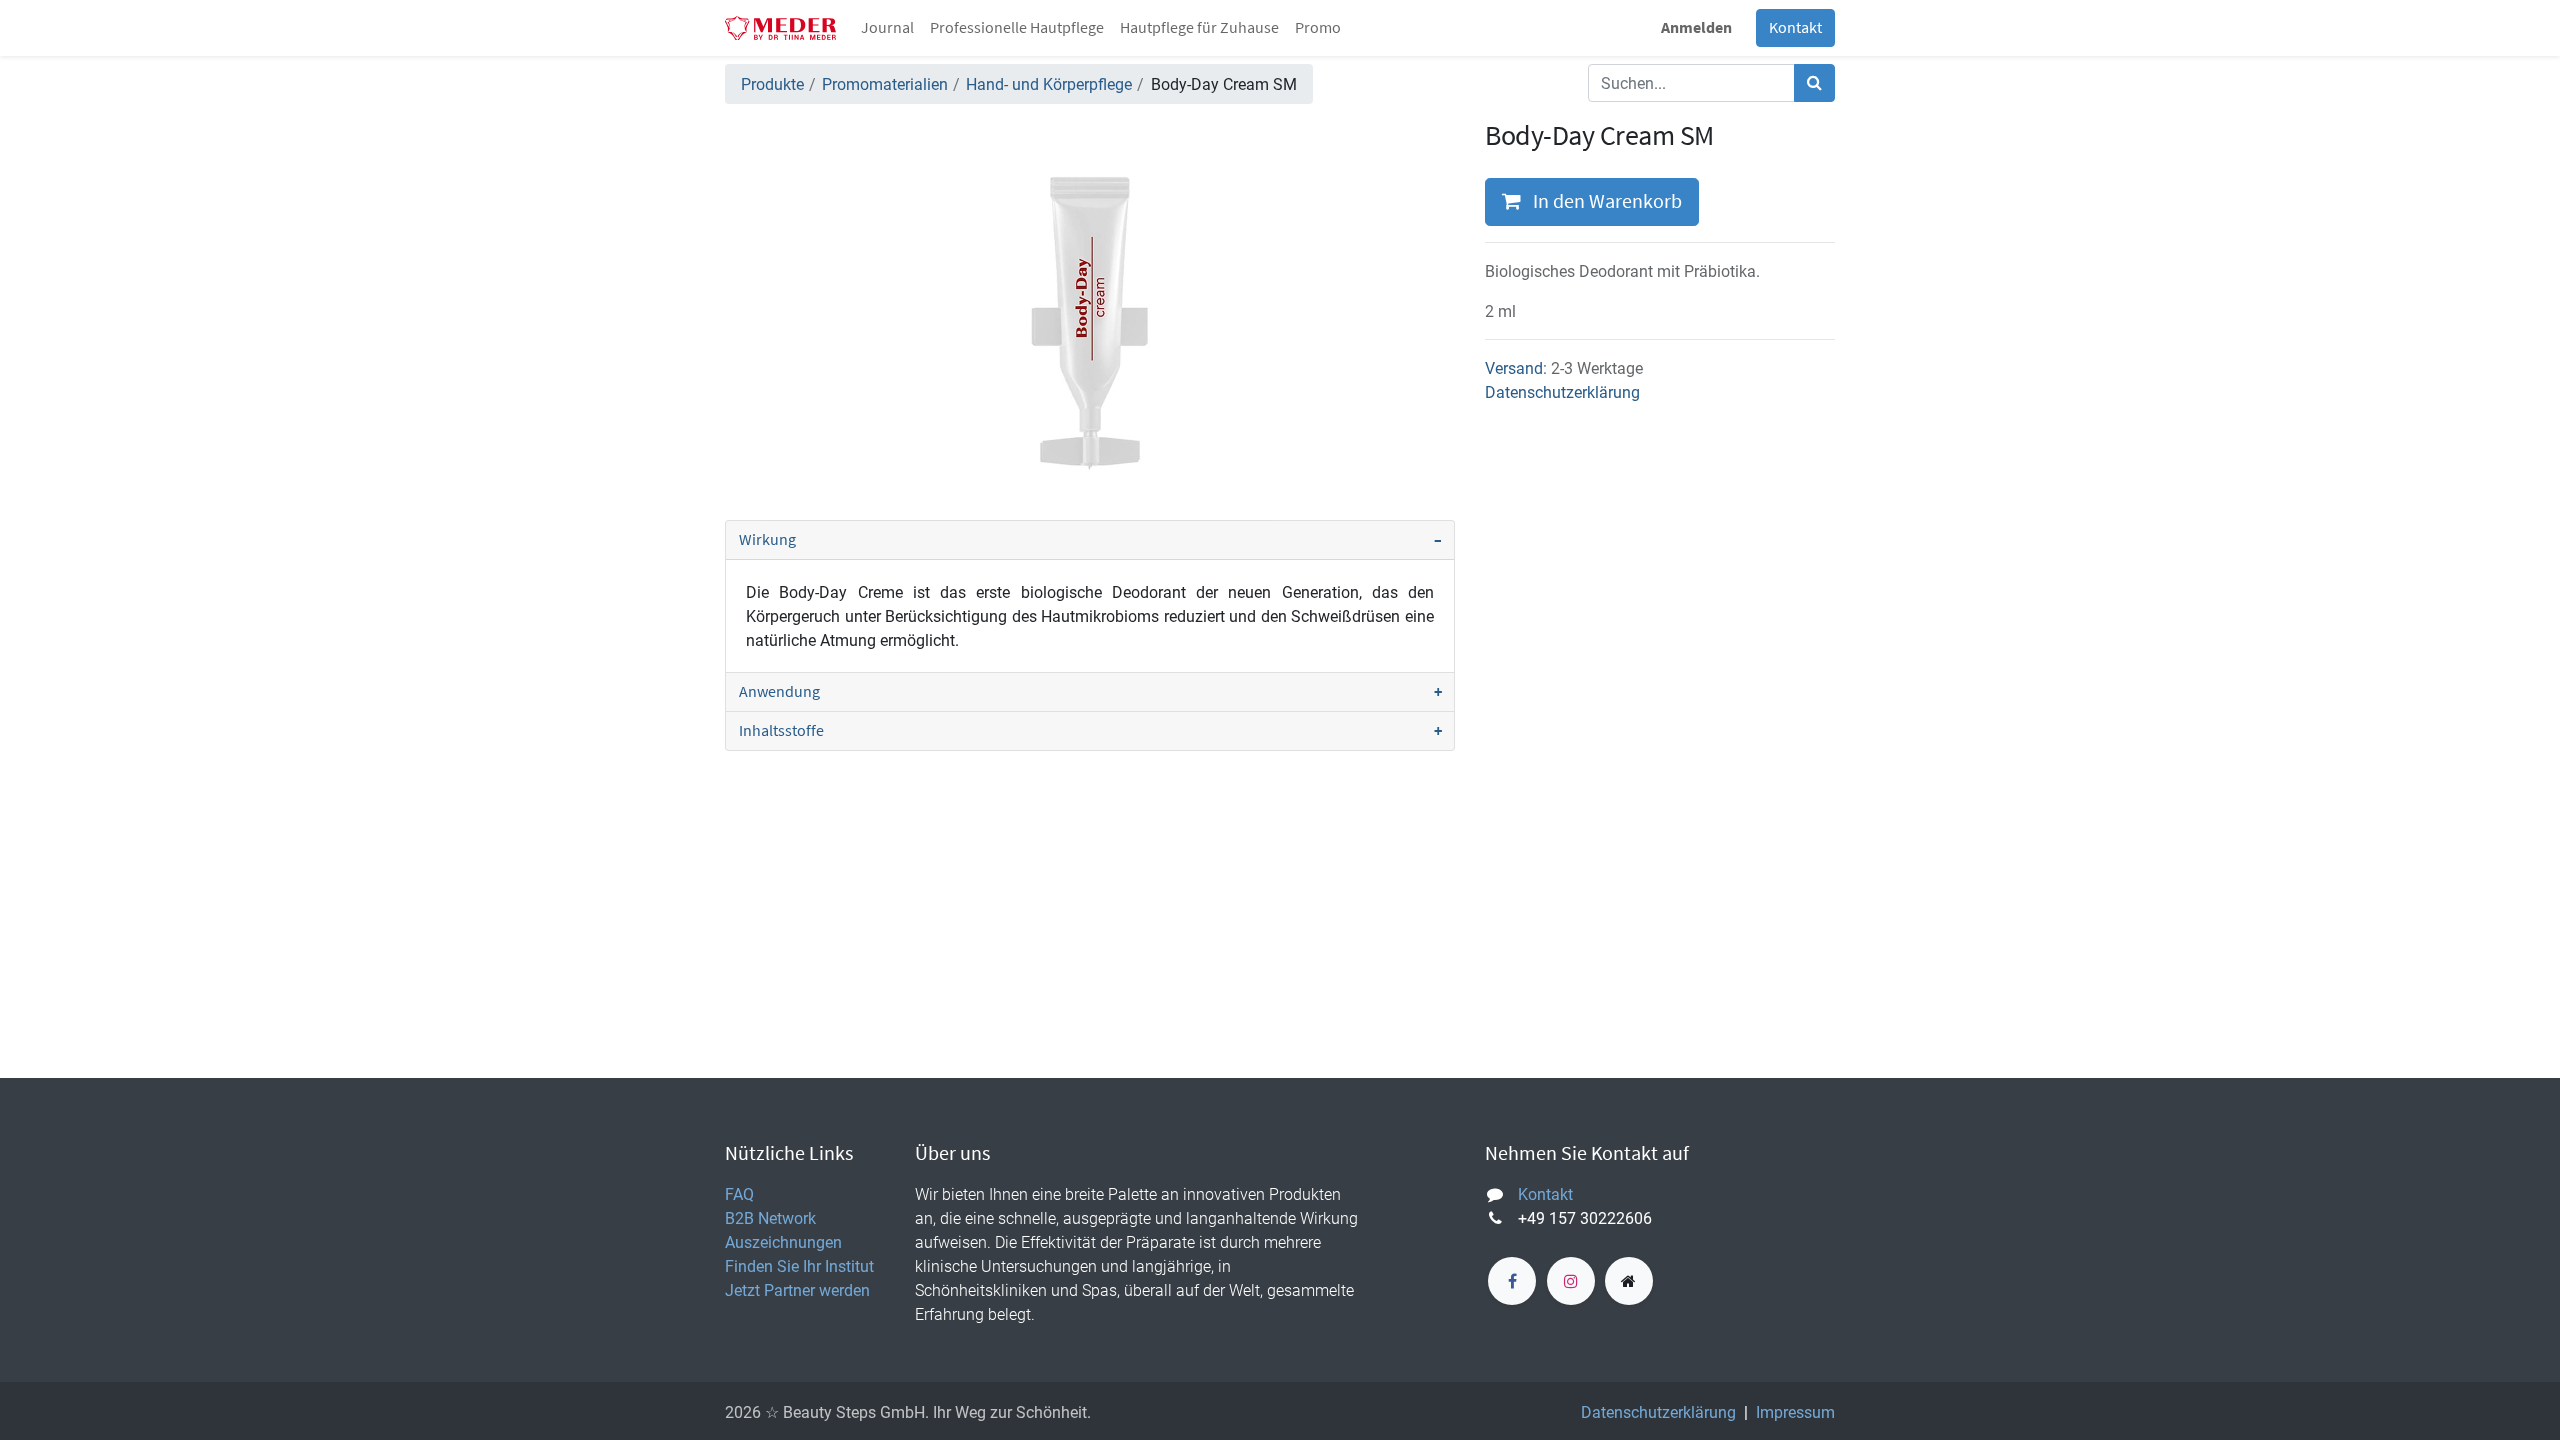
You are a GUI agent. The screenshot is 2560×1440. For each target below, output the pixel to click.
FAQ (739, 1194)
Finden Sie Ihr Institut (799, 1266)
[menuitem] (887, 28)
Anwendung (779, 692)
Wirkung (767, 540)
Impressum (1795, 1412)
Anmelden (1696, 28)
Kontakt (1795, 28)
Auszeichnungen (783, 1242)
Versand (1514, 368)
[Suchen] (1814, 83)
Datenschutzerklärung (1562, 392)
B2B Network (770, 1218)
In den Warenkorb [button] (1605, 202)
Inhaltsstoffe (781, 731)
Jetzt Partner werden (797, 1290)
